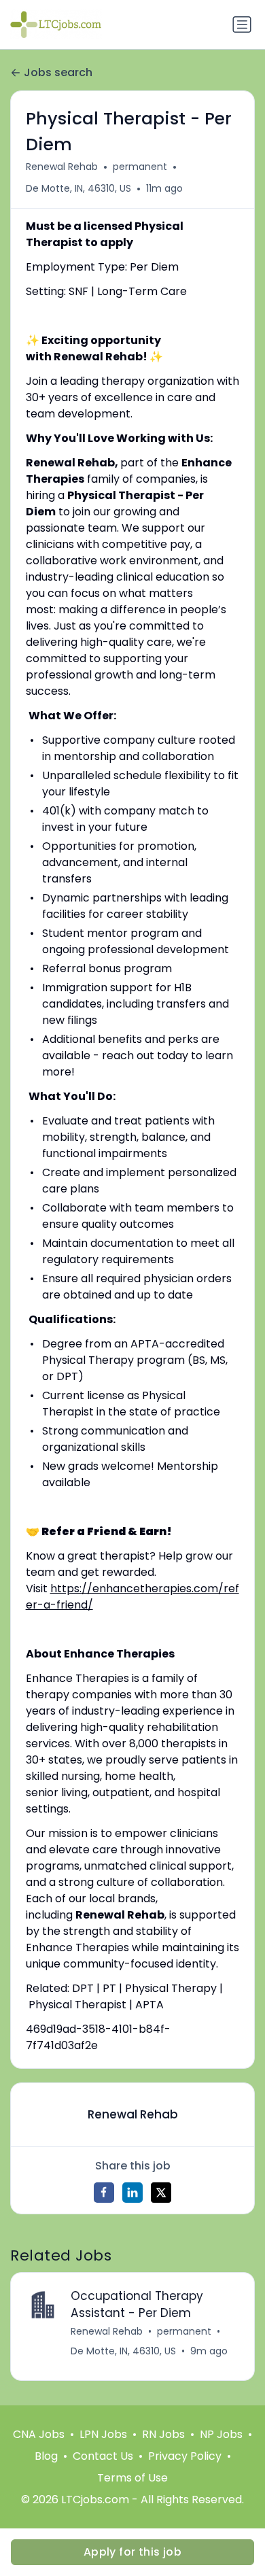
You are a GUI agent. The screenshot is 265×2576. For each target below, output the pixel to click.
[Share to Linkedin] (132, 2193)
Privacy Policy (185, 2456)
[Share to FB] (104, 2193)
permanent (140, 167)
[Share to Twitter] (161, 2193)
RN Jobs (163, 2434)
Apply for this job (132, 2552)
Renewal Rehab (62, 167)
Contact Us (103, 2456)
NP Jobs (221, 2434)
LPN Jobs (103, 2434)
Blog (46, 2456)
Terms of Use (132, 2478)
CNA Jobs (39, 2434)
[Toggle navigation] (242, 24)
